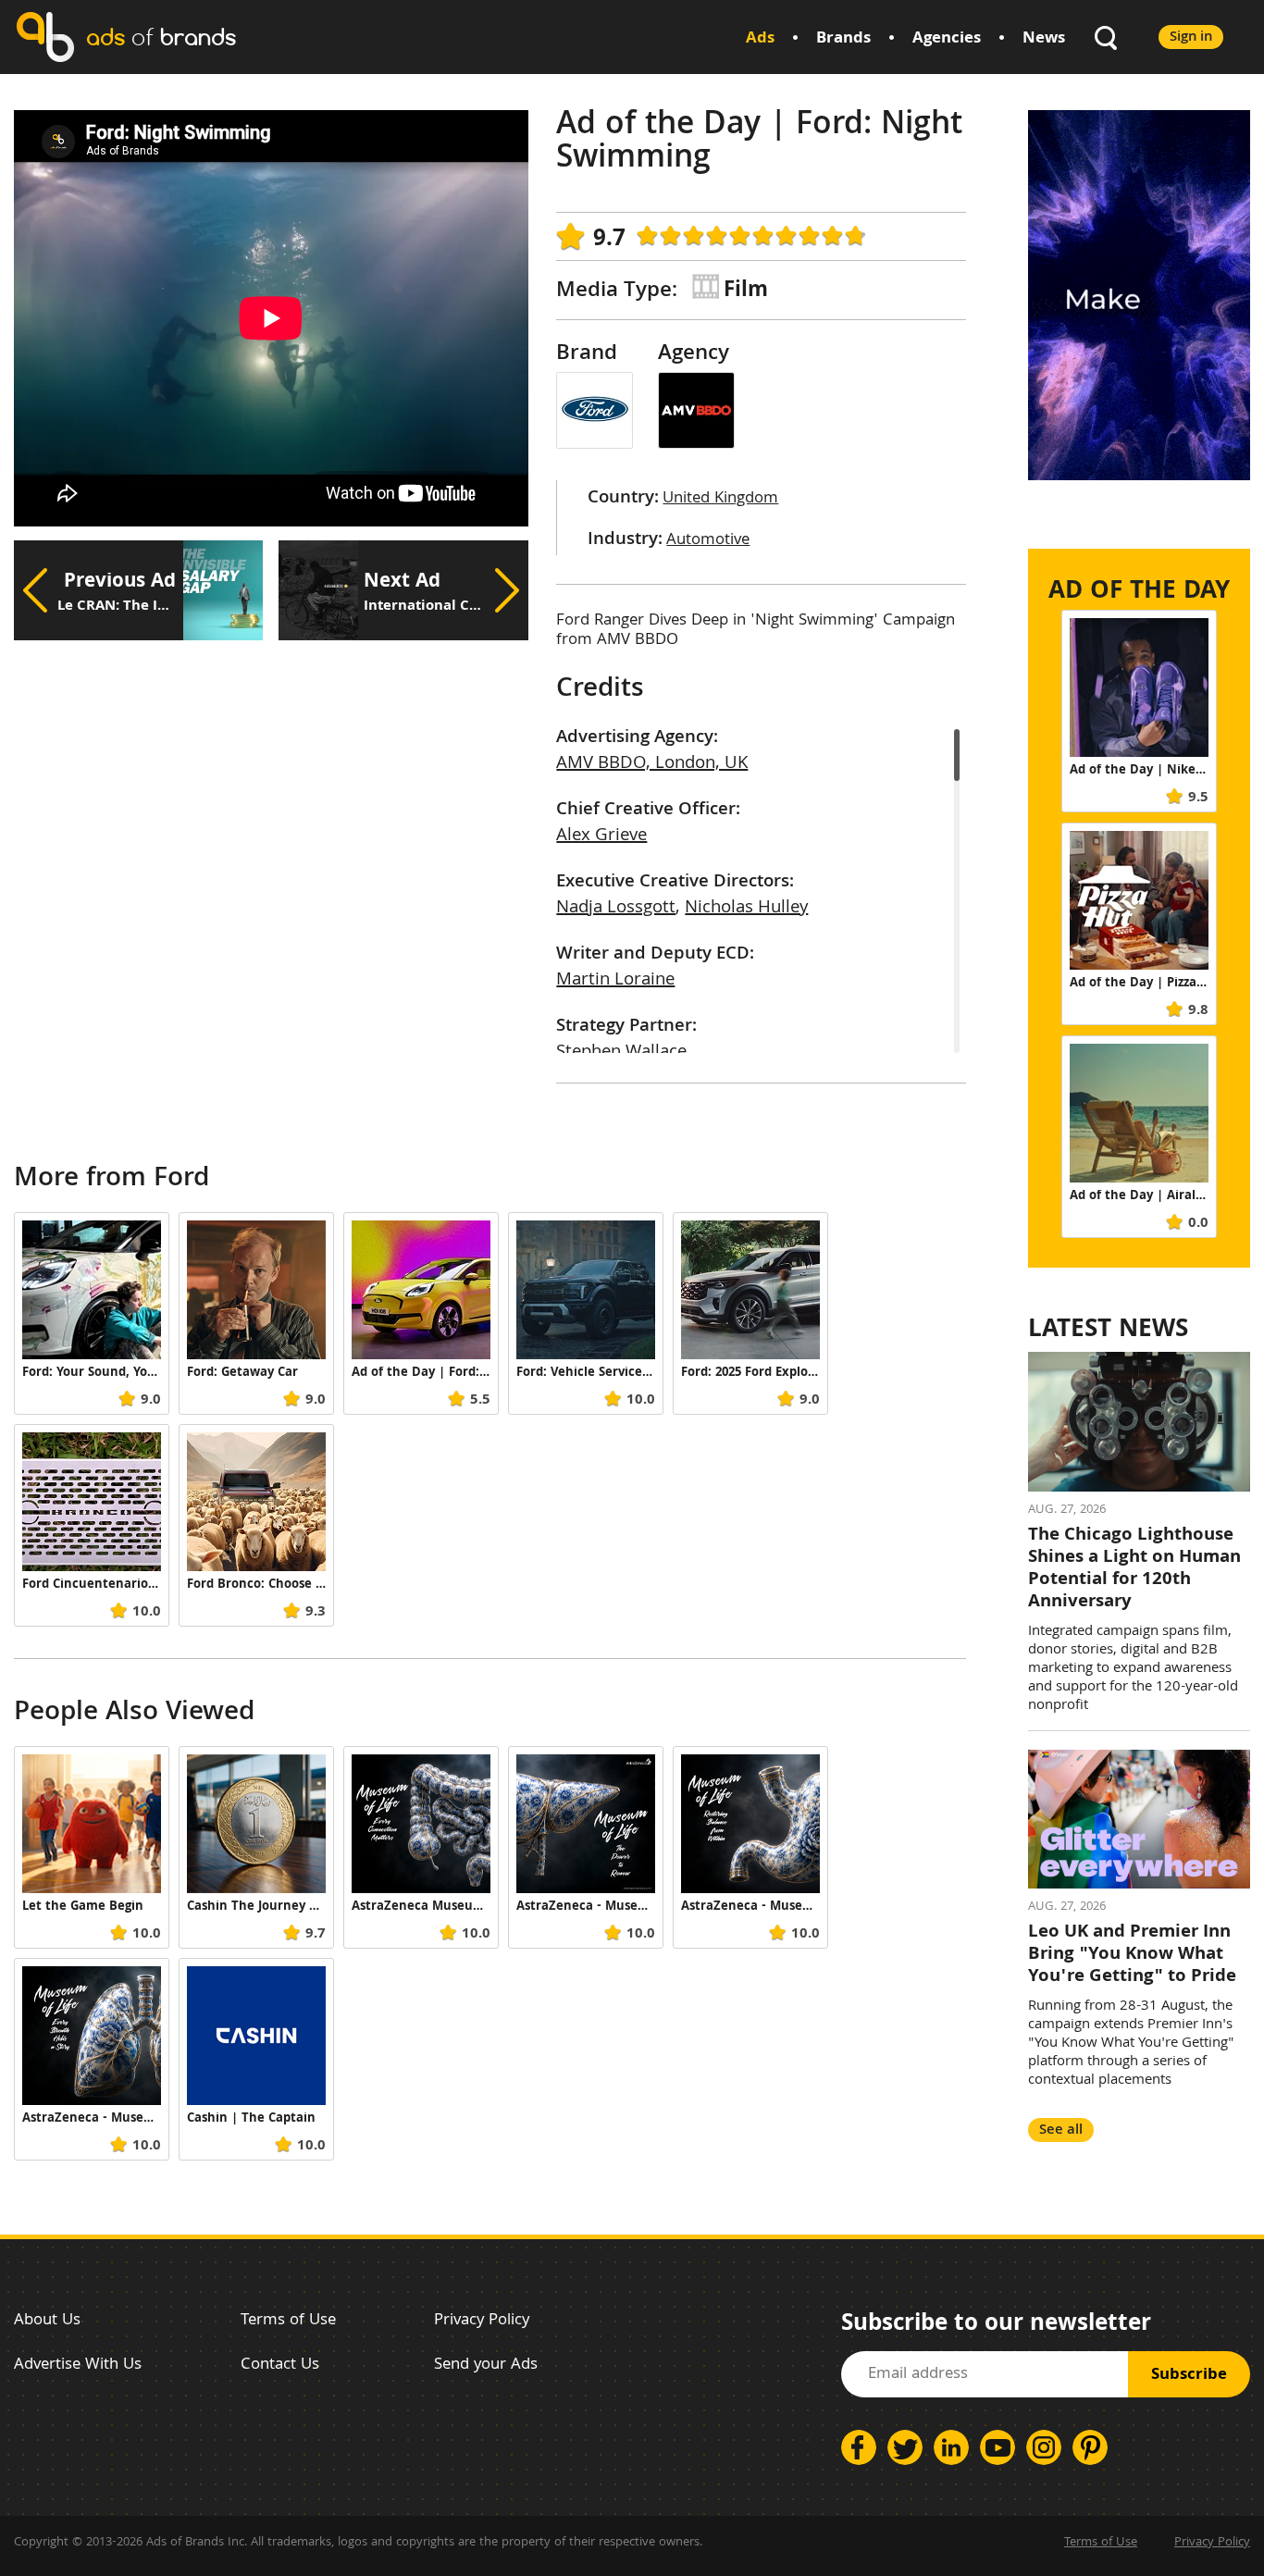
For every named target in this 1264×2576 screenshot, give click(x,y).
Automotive (708, 541)
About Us (47, 2321)
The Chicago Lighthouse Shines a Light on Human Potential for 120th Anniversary (1134, 1569)
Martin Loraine (615, 981)
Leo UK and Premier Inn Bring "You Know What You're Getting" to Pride (1132, 1955)
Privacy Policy (482, 2321)
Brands (843, 39)
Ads (760, 39)
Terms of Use (288, 2321)
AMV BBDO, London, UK (652, 764)
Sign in (1191, 37)
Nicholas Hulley (746, 909)
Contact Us (280, 2365)
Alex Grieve (601, 836)
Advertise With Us (78, 2365)
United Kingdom (720, 499)
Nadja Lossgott (616, 909)
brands (161, 37)
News (1044, 39)
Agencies (947, 39)
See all (1061, 2130)
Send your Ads (486, 2365)
